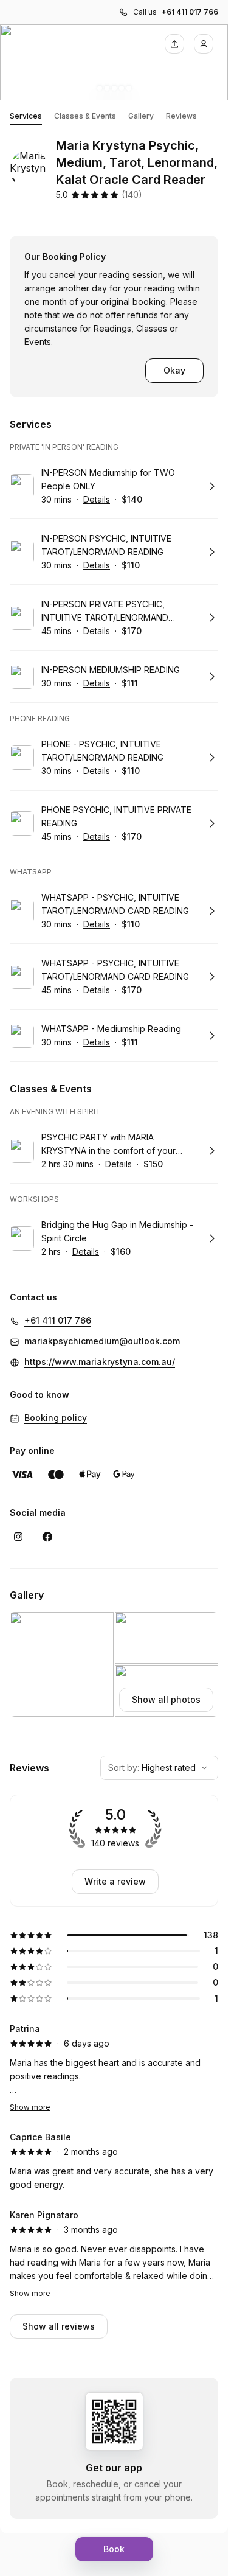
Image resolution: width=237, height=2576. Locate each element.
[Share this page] (174, 44)
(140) (132, 194)
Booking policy (56, 1418)
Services (26, 116)
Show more (30, 2107)
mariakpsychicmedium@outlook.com (102, 1341)
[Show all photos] (114, 62)
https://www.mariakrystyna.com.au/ (100, 1362)
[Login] (204, 44)
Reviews (181, 116)
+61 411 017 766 (190, 12)
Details (97, 499)
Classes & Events (85, 116)
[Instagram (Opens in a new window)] (18, 1537)
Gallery (141, 116)
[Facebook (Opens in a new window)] (47, 1537)
